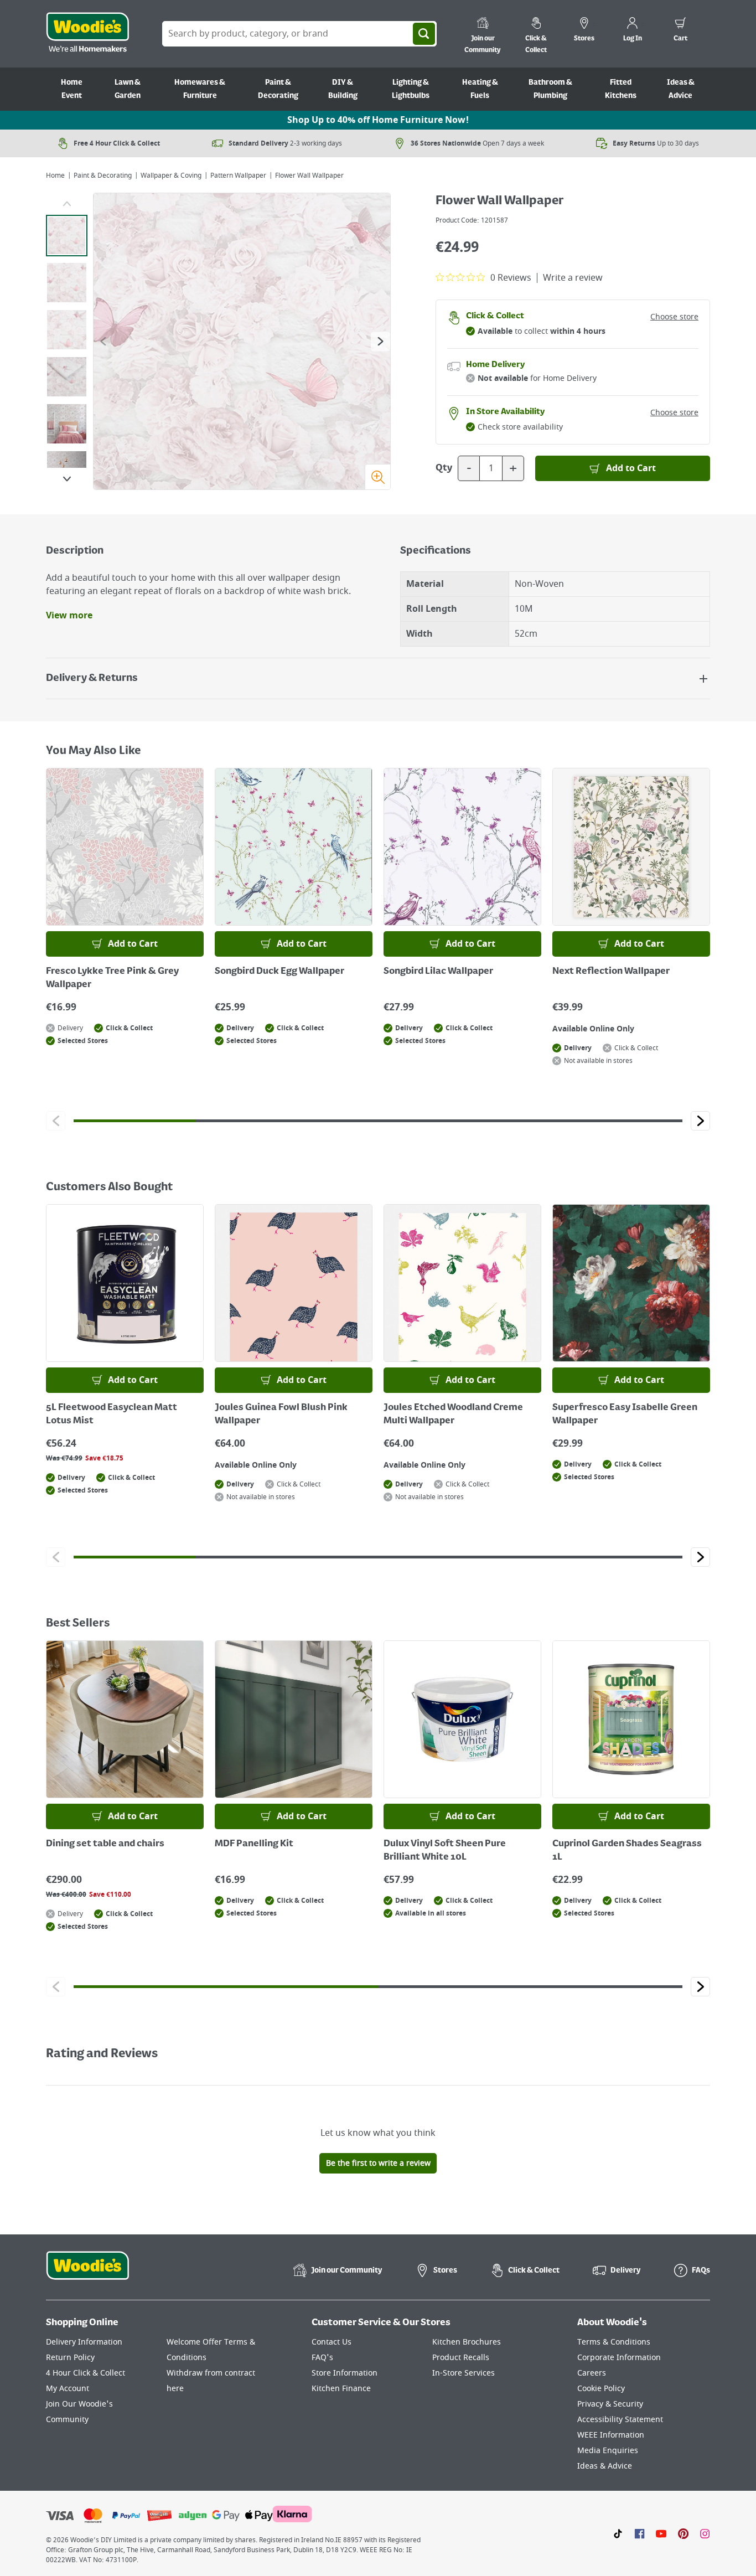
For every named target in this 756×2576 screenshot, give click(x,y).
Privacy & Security (610, 2404)
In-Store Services (464, 2373)
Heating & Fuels (480, 89)
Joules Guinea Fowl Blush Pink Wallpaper (281, 1415)
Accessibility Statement (620, 2420)
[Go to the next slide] (380, 341)
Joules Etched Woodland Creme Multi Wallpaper (453, 1415)
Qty (444, 468)
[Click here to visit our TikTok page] (618, 2533)
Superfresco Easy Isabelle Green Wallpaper (625, 1415)
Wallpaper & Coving (171, 175)
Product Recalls (461, 2358)
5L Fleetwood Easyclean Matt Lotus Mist (112, 1415)
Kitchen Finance (341, 2389)
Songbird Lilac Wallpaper (438, 972)
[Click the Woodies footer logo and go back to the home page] (87, 2273)
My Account (68, 2389)
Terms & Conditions (614, 2342)
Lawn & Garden (128, 89)
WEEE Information (611, 2435)
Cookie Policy (601, 2389)
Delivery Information (84, 2342)
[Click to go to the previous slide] (56, 1121)
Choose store (674, 317)
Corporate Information (619, 2358)
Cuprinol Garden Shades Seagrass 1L (627, 1851)
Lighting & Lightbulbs (411, 89)
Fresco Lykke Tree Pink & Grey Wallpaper (112, 978)
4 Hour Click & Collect (86, 2373)
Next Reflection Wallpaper (611, 972)
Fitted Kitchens (621, 89)
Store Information (345, 2373)
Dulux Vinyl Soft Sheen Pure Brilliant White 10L (445, 1851)
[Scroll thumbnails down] (67, 479)
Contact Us (332, 2342)
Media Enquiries (608, 2451)
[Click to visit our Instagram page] (705, 2533)
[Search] (424, 34)
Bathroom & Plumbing (550, 89)
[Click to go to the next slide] (700, 1121)
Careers (592, 2373)
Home (55, 175)
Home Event (72, 89)
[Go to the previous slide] (103, 341)
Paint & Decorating (278, 89)
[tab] (67, 236)
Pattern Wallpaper (238, 175)
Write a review (573, 278)
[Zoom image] (377, 477)
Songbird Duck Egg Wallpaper (279, 972)
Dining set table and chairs (105, 1844)
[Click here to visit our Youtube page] (661, 2533)
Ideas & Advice (681, 89)
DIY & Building (343, 89)
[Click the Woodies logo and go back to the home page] (87, 34)
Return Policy (70, 2358)
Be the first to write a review (378, 2163)
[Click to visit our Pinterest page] (683, 2533)
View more (69, 616)
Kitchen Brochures (467, 2342)
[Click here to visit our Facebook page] (640, 2533)
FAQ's (322, 2358)
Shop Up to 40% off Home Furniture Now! (378, 120)
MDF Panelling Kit (254, 1844)
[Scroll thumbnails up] (67, 204)
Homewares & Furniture (200, 89)
